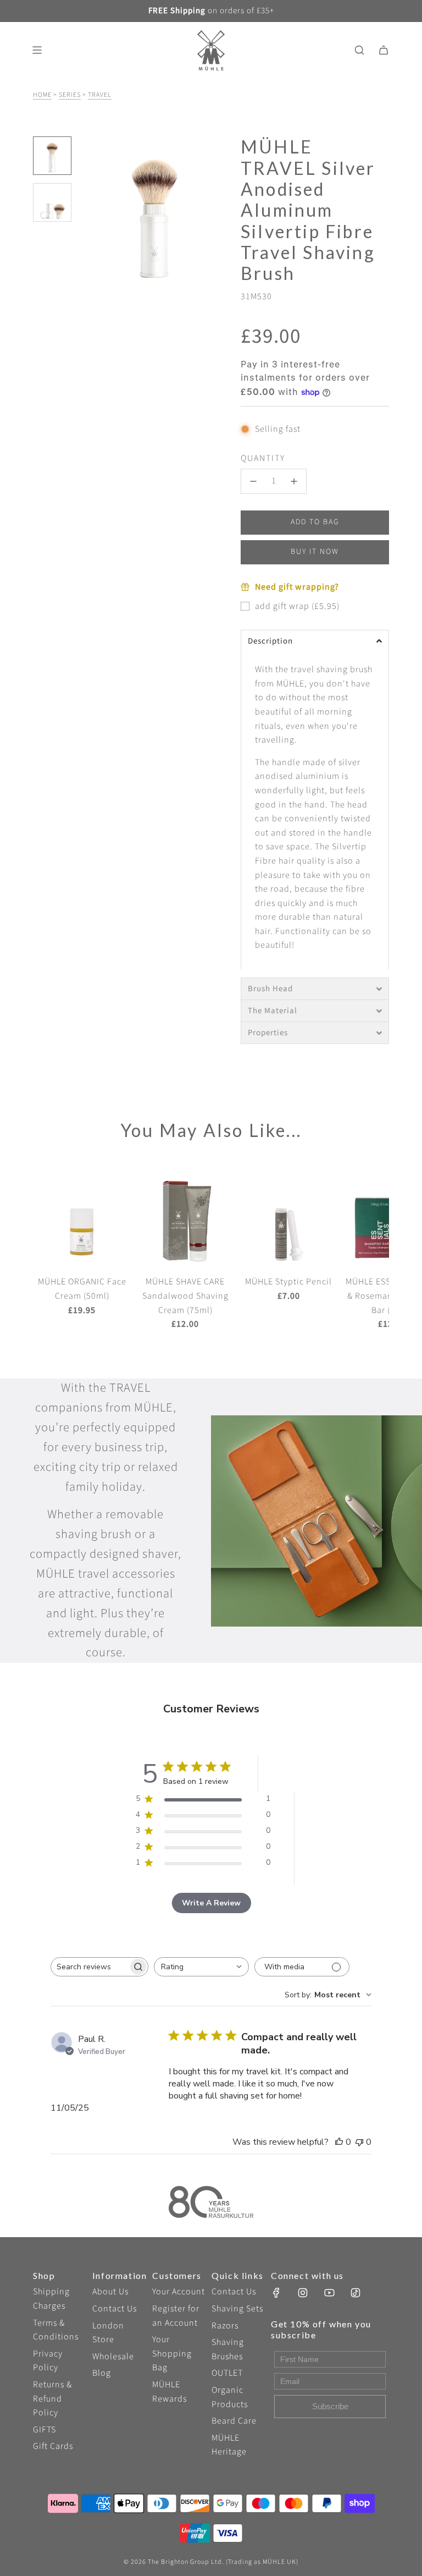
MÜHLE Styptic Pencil (288, 1282)
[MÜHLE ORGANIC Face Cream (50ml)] (82, 1217)
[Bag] (384, 50)
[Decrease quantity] (253, 481)
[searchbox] (90, 1967)
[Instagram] (303, 2293)
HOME (42, 95)
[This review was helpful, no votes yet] (339, 2142)
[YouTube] (329, 2293)
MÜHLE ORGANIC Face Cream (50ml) (82, 1289)
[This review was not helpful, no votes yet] (359, 2142)
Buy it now (315, 552)
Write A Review (211, 1903)
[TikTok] (356, 2293)
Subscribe (330, 2406)
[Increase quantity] (294, 481)
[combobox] (201, 1967)
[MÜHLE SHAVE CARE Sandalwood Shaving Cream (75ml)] (185, 1217)
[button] (88, 212)
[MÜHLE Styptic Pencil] (288, 1217)
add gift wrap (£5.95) (297, 606)
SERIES (70, 95)
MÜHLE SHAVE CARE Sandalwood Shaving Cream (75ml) (185, 1296)
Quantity (263, 458)
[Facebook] (276, 2293)
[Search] (359, 50)
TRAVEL (100, 95)
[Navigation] (37, 50)
